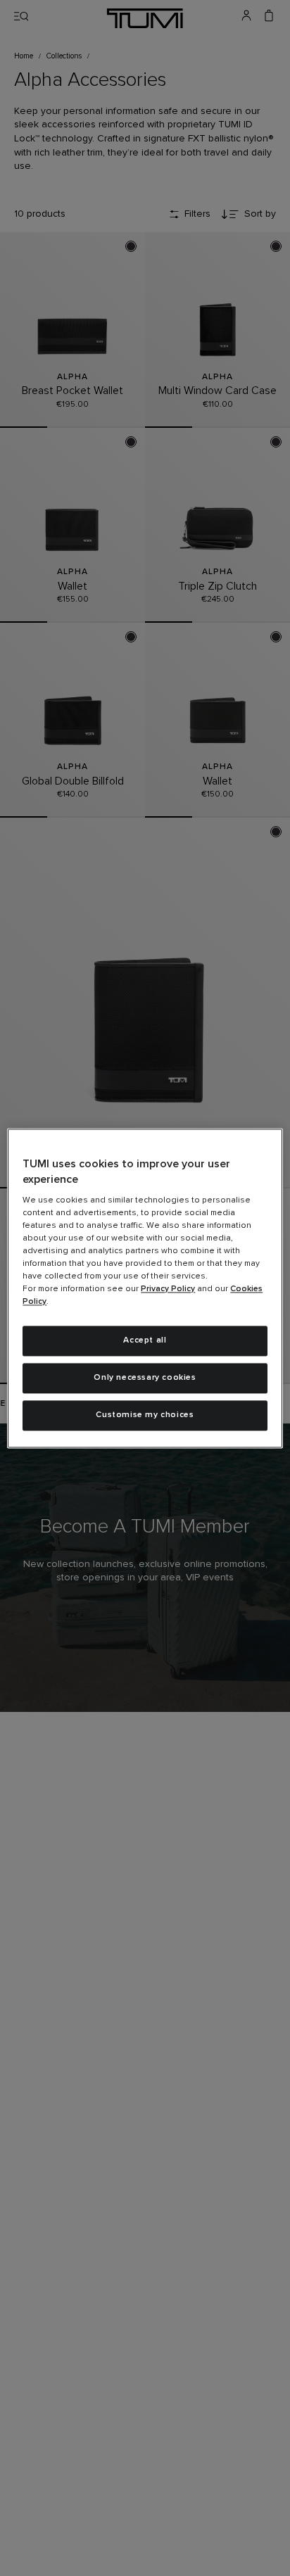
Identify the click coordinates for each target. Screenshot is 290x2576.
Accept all (145, 1341)
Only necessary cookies (145, 1378)
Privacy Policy (168, 1290)
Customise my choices (145, 1415)
